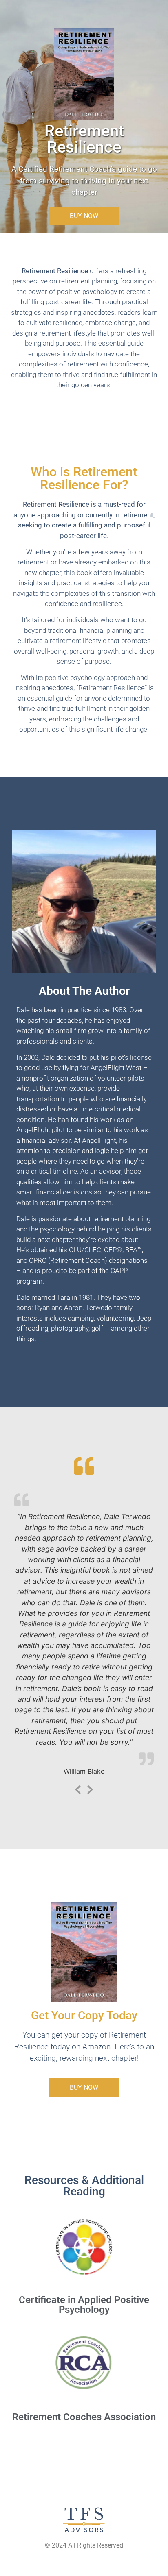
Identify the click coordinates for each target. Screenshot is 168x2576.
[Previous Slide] (78, 1788)
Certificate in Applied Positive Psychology (84, 2305)
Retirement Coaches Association (84, 2417)
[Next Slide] (90, 1788)
